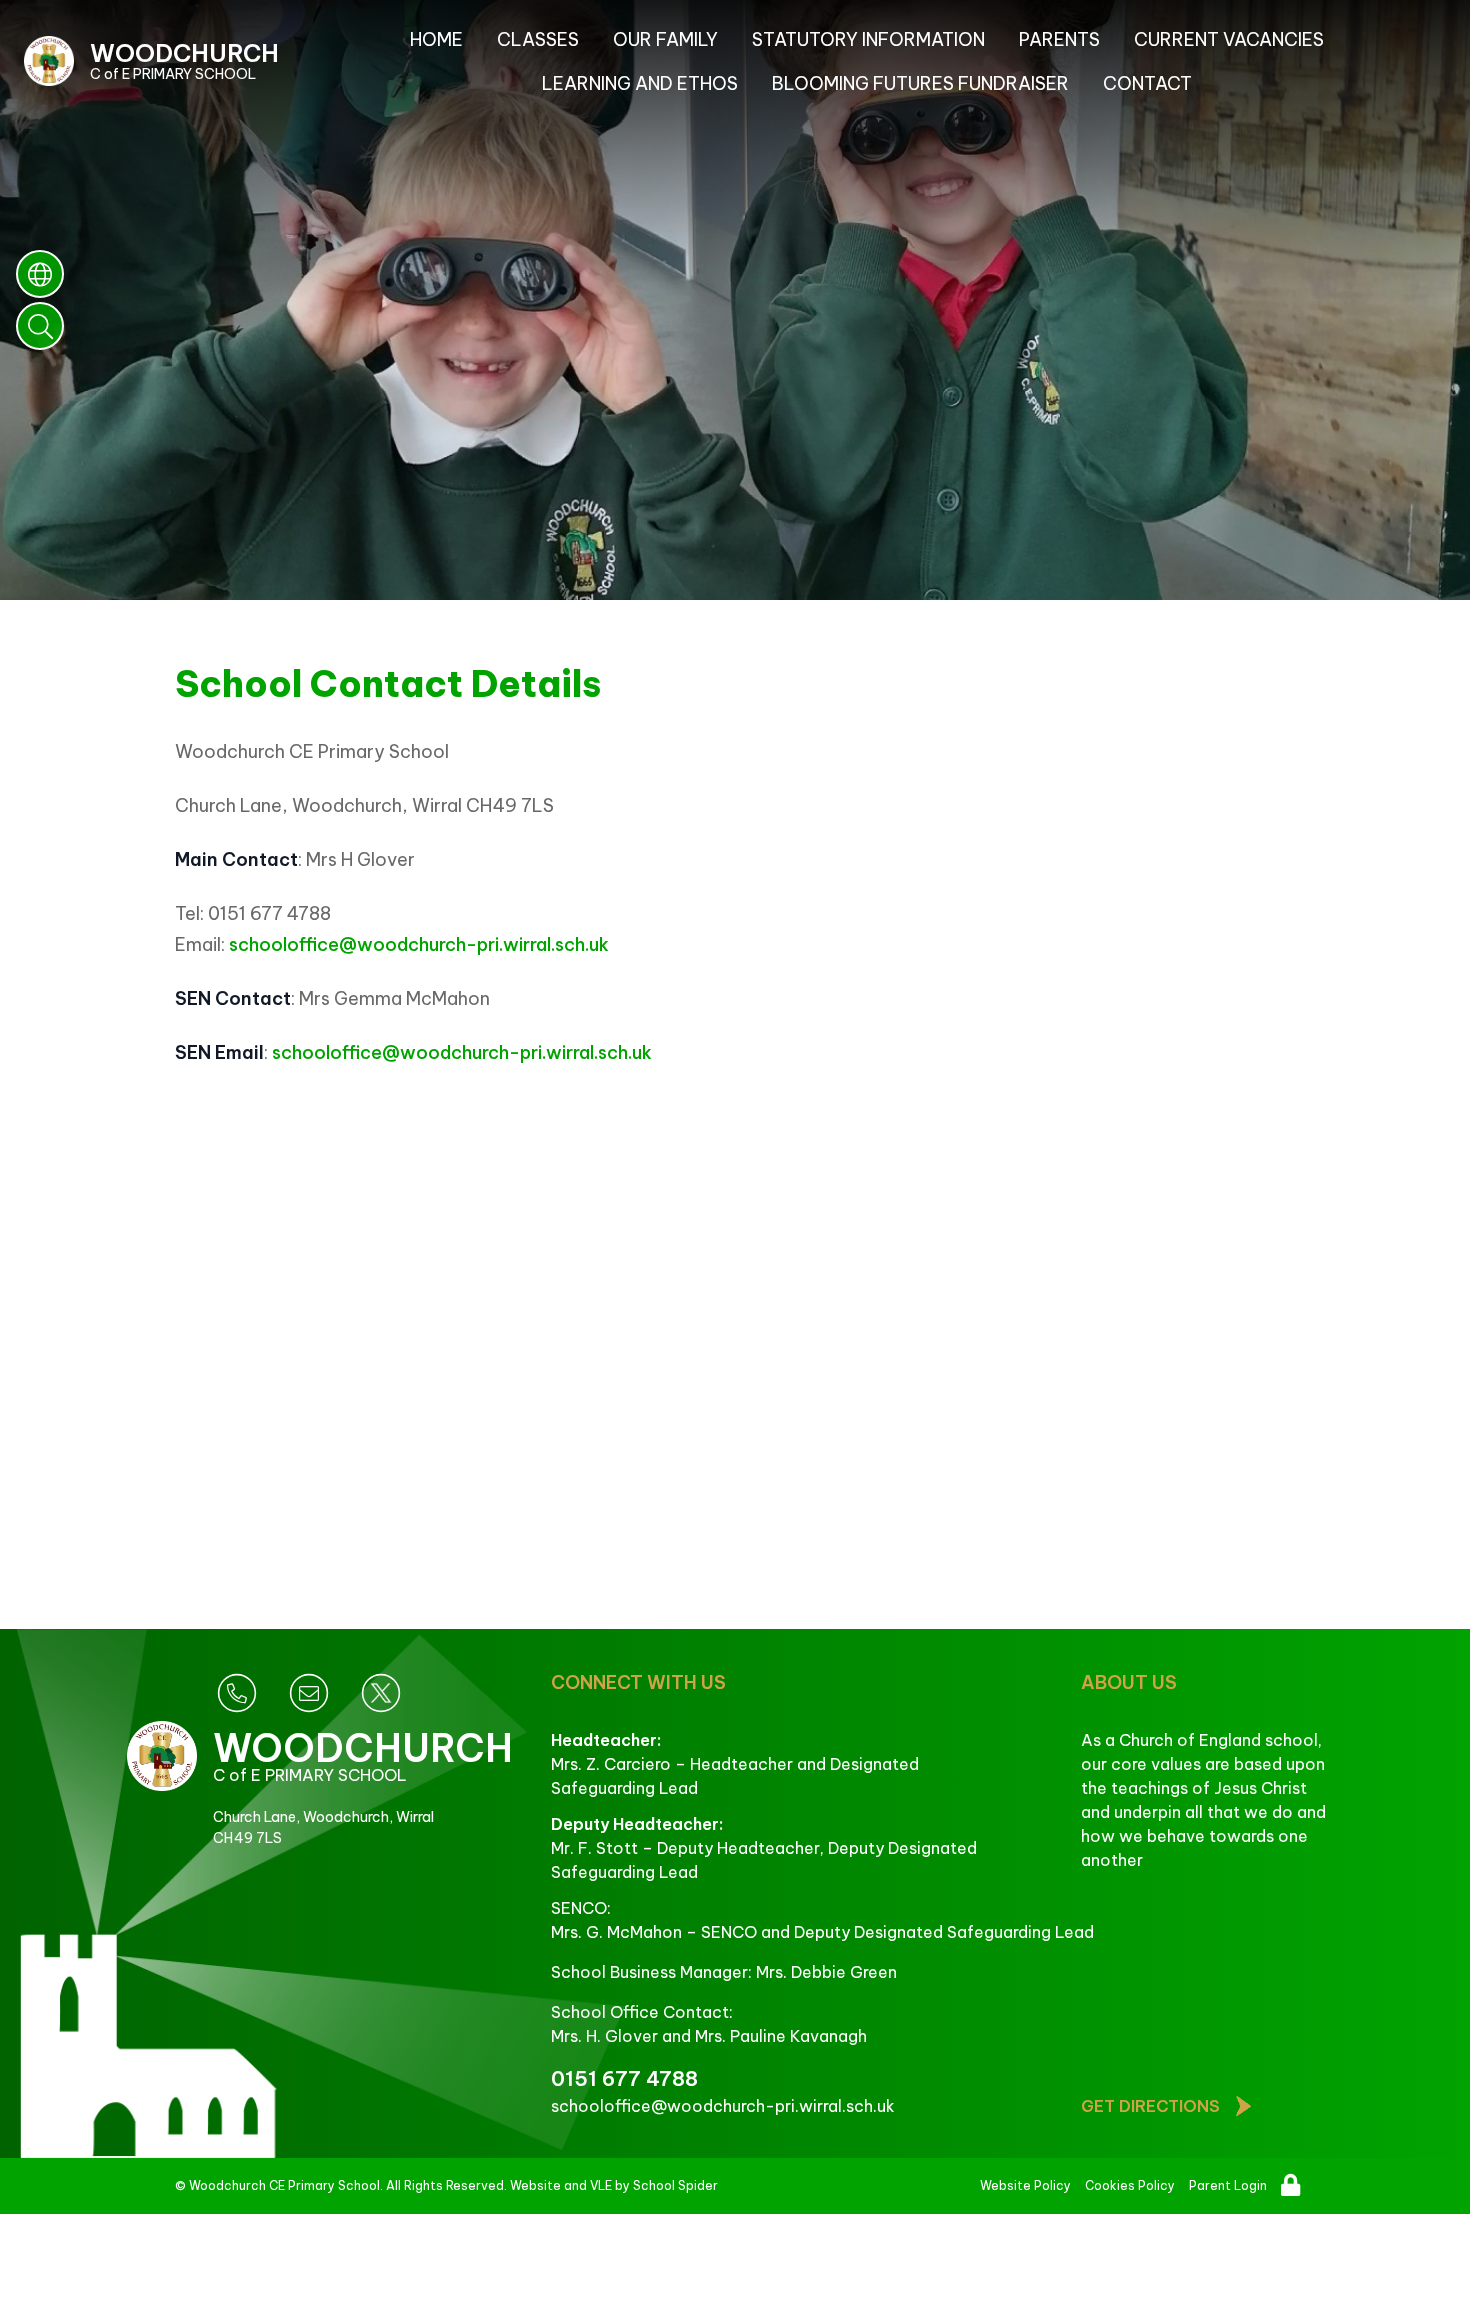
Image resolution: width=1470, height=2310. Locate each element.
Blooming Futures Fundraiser (920, 83)
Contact (1147, 83)
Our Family (665, 39)
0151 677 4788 (624, 2078)
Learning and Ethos (640, 83)
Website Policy (1025, 2185)
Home (436, 39)
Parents (1059, 39)
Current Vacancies (1229, 39)
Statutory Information (868, 39)
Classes (538, 39)
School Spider (675, 2185)
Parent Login (1228, 2185)
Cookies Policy (1130, 2185)
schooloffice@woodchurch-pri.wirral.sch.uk (419, 944)
